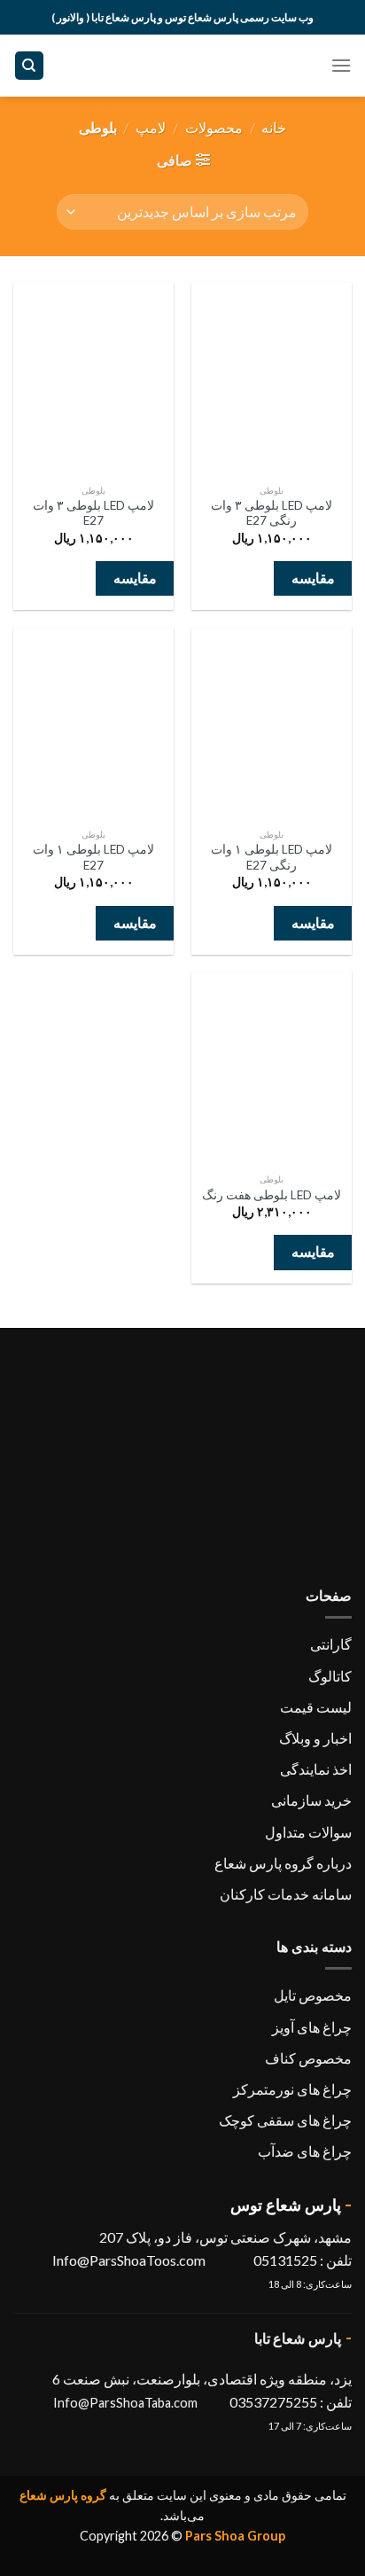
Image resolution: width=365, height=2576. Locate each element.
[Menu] (341, 65)
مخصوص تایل (313, 1995)
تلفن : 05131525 (301, 2260)
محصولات (214, 127)
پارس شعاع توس (286, 2205)
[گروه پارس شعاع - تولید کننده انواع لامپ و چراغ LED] (183, 66)
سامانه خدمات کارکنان (286, 1894)
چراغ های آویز (312, 2027)
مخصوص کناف (308, 2058)
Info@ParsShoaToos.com (129, 2260)
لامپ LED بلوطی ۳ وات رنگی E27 (272, 513)
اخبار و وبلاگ (315, 1738)
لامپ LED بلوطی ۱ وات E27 (93, 857)
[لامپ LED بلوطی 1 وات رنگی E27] (272, 724)
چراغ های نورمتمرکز (292, 2089)
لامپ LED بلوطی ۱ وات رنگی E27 (272, 857)
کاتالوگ (330, 1676)
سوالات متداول (308, 1832)
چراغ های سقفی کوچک (285, 2120)
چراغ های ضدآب (305, 2151)
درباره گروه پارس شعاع (283, 1863)
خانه (274, 127)
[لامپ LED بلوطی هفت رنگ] (272, 1068)
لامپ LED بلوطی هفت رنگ (272, 1195)
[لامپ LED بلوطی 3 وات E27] (93, 379)
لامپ (151, 127)
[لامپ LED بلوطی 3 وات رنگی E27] (272, 379)
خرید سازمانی (311, 1800)
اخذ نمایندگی (316, 1769)
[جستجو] (30, 66)
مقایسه (313, 578)
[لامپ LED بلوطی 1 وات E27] (93, 724)
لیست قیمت (316, 1707)
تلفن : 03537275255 (291, 2402)
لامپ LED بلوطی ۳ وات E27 (93, 513)
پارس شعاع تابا (298, 2338)
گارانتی (331, 1644)
